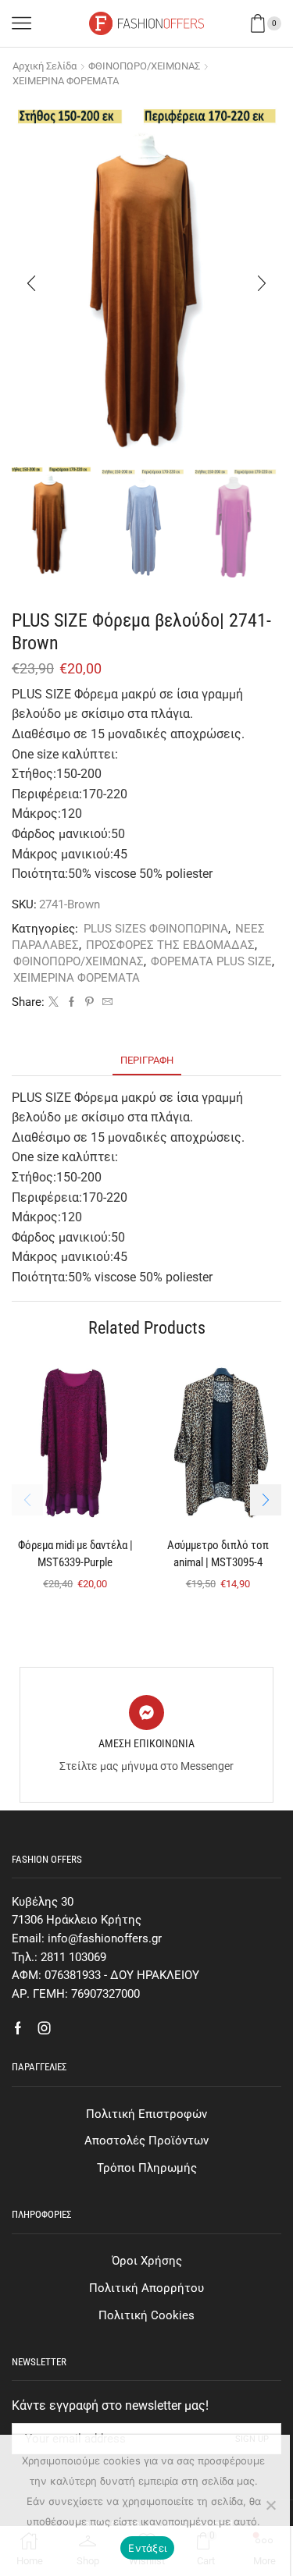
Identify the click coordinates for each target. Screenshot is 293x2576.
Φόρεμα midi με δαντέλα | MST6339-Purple (75, 1554)
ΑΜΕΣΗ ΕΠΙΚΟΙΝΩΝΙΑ (146, 1743)
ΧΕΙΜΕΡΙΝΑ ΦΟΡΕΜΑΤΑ (66, 81)
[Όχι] (270, 2505)
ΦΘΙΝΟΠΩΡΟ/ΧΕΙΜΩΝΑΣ (144, 66)
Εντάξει (147, 2548)
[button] (31, 283)
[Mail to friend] (105, 1002)
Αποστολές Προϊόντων (146, 2141)
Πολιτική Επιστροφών (146, 2114)
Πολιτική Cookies (146, 2315)
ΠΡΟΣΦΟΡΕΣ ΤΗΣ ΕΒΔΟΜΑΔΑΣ (170, 945)
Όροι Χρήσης (147, 2261)
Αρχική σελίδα (45, 66)
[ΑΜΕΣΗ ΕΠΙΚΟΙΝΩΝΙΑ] (146, 1713)
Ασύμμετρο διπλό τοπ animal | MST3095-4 (218, 1554)
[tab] (147, 1060)
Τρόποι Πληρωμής (147, 2168)
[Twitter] (54, 1002)
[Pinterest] (89, 1002)
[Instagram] (45, 2028)
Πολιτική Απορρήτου (146, 2288)
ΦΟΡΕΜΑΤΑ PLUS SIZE (211, 961)
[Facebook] (71, 1002)
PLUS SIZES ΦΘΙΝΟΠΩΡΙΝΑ (156, 929)
